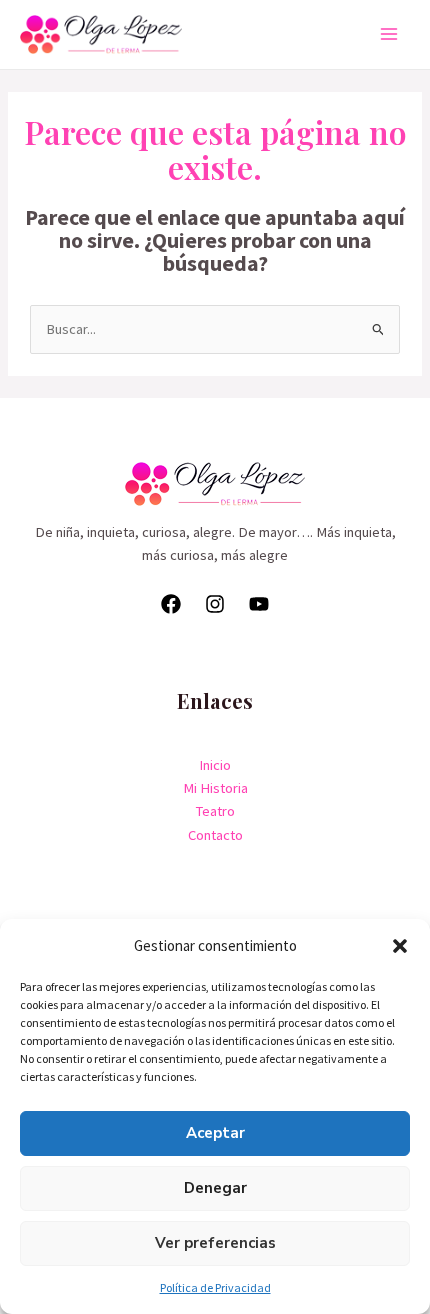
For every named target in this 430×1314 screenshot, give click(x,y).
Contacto (215, 835)
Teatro (215, 811)
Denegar (215, 1188)
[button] (400, 946)
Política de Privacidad (215, 1287)
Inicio (215, 765)
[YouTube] (259, 604)
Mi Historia (215, 788)
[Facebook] (171, 604)
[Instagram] (215, 604)
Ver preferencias (215, 1243)
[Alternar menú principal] (389, 34)
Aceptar (215, 1133)
